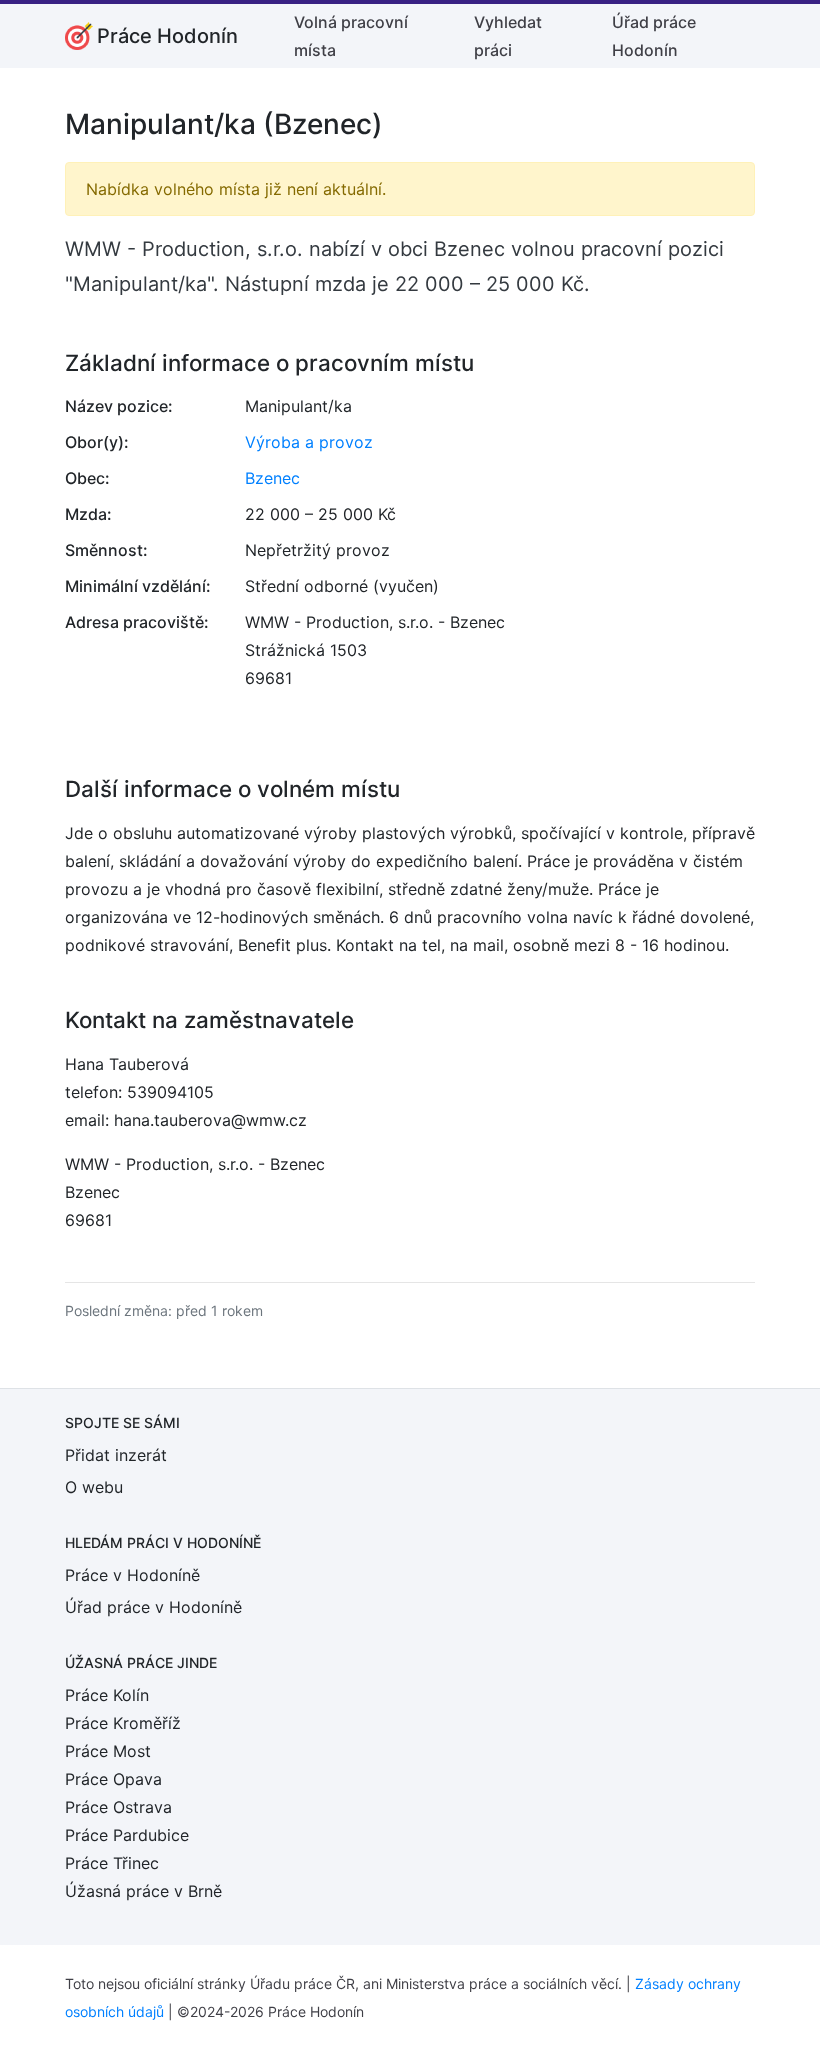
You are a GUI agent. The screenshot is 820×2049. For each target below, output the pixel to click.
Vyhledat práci (508, 36)
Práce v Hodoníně (132, 1575)
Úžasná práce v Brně (143, 1891)
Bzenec (272, 478)
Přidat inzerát (116, 1455)
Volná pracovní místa (351, 36)
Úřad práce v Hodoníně (153, 1607)
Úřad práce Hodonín (654, 36)
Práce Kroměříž (123, 1723)
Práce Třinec (112, 1863)
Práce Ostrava (118, 1807)
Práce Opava (113, 1779)
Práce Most (108, 1751)
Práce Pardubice (127, 1835)
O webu (94, 1487)
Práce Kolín (107, 1695)
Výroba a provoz (309, 442)
